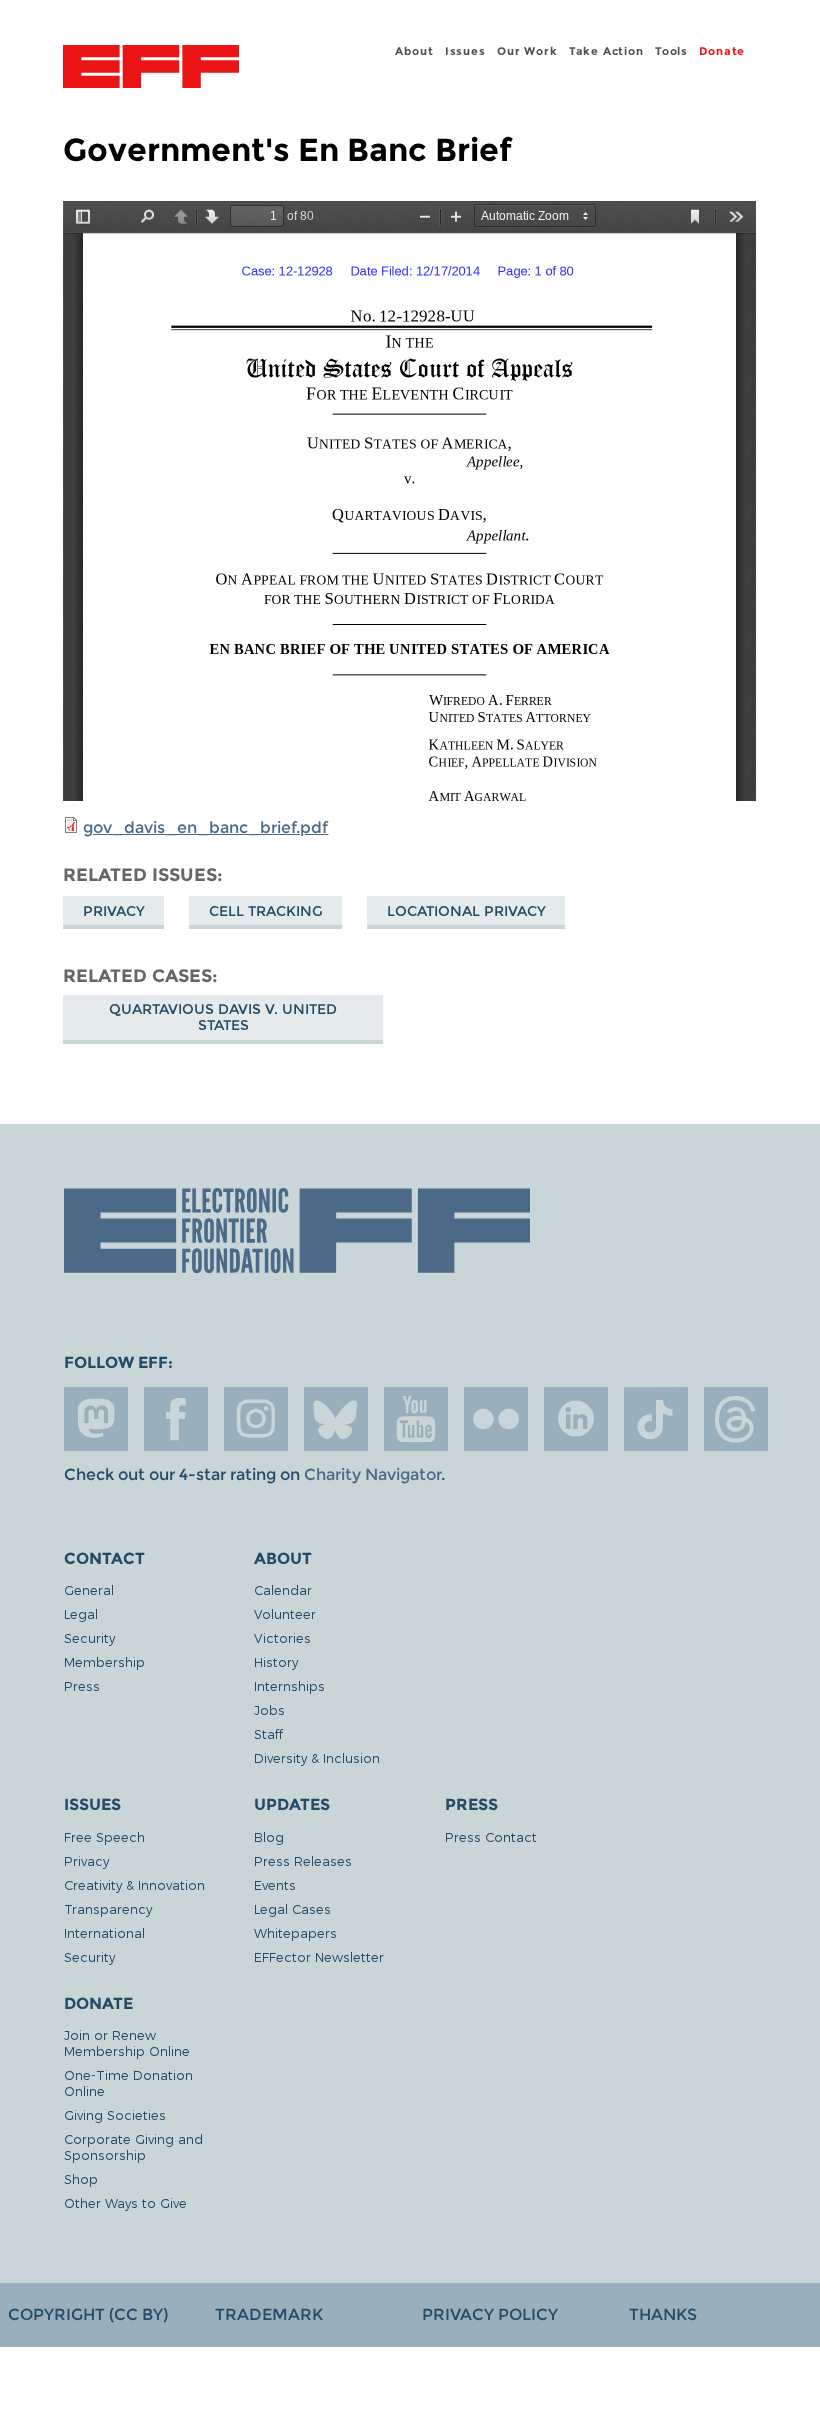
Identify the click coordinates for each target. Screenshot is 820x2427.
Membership (104, 1661)
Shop (81, 2178)
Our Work (527, 51)
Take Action (606, 51)
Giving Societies (115, 2114)
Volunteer (285, 1613)
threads (736, 1419)
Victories (282, 1637)
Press (82, 1685)
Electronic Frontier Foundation (151, 69)
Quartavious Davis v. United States (223, 1017)
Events (275, 1884)
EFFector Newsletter (319, 1956)
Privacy (114, 911)
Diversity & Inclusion (317, 1757)
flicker (496, 1419)
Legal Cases (292, 1908)
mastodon (96, 1419)
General (89, 1589)
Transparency (108, 1908)
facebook (176, 1419)
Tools (671, 51)
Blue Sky (336, 1419)
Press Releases (303, 1860)
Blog (269, 1836)
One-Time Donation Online (128, 2082)
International (104, 1932)
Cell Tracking (266, 911)
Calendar (283, 1589)
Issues (465, 51)
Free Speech (104, 1836)
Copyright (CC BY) (88, 2314)
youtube (416, 1419)
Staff (268, 1733)
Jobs (269, 1709)
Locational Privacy (466, 911)
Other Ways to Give (125, 2202)
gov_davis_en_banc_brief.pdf (205, 827)
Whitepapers (295, 1932)
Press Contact (491, 1836)
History (276, 1661)
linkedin (576, 1419)
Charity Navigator (372, 1474)
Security (89, 1637)
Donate (722, 51)
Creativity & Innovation (134, 1884)
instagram (256, 1419)
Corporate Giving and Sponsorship (133, 2146)
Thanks (663, 2314)
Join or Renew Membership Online (127, 2042)
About (414, 51)
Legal (81, 1613)
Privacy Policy (490, 2314)
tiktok (656, 1419)
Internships (289, 1685)
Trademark (269, 2314)
